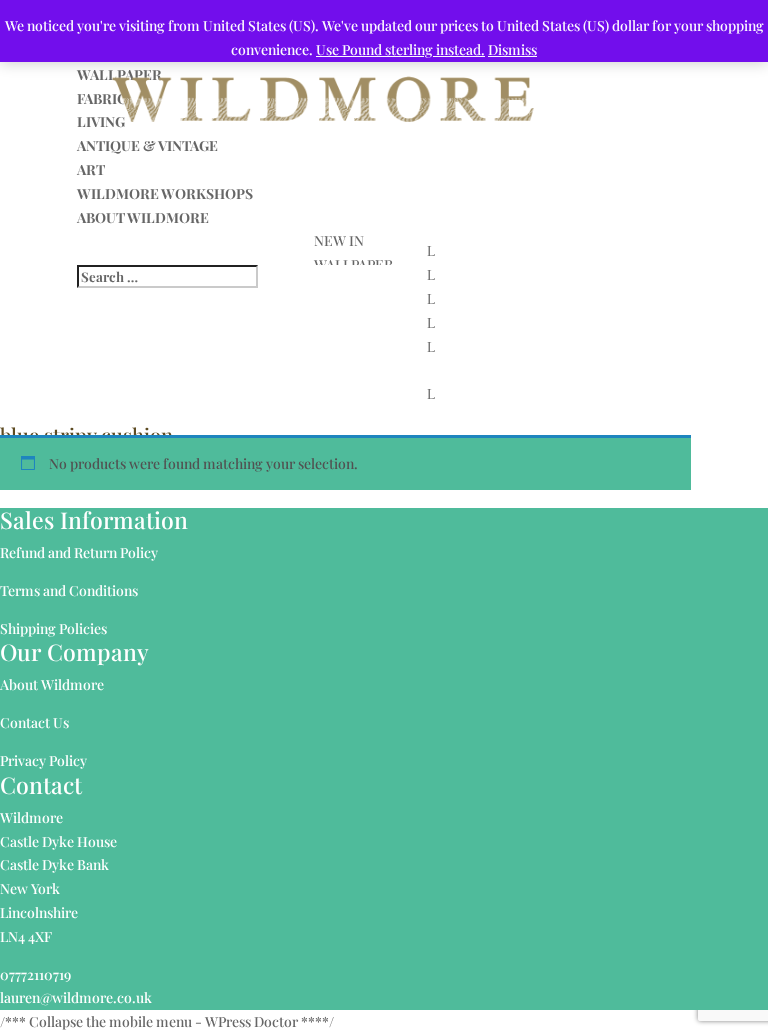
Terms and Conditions (69, 590)
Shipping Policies (53, 628)
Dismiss (512, 49)
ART (91, 169)
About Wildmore (52, 684)
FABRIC (102, 98)
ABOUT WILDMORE (143, 217)
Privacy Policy (43, 760)
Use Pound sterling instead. (400, 49)
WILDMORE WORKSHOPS (165, 193)
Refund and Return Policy (79, 552)
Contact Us (34, 722)
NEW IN (339, 240)
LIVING (101, 121)
